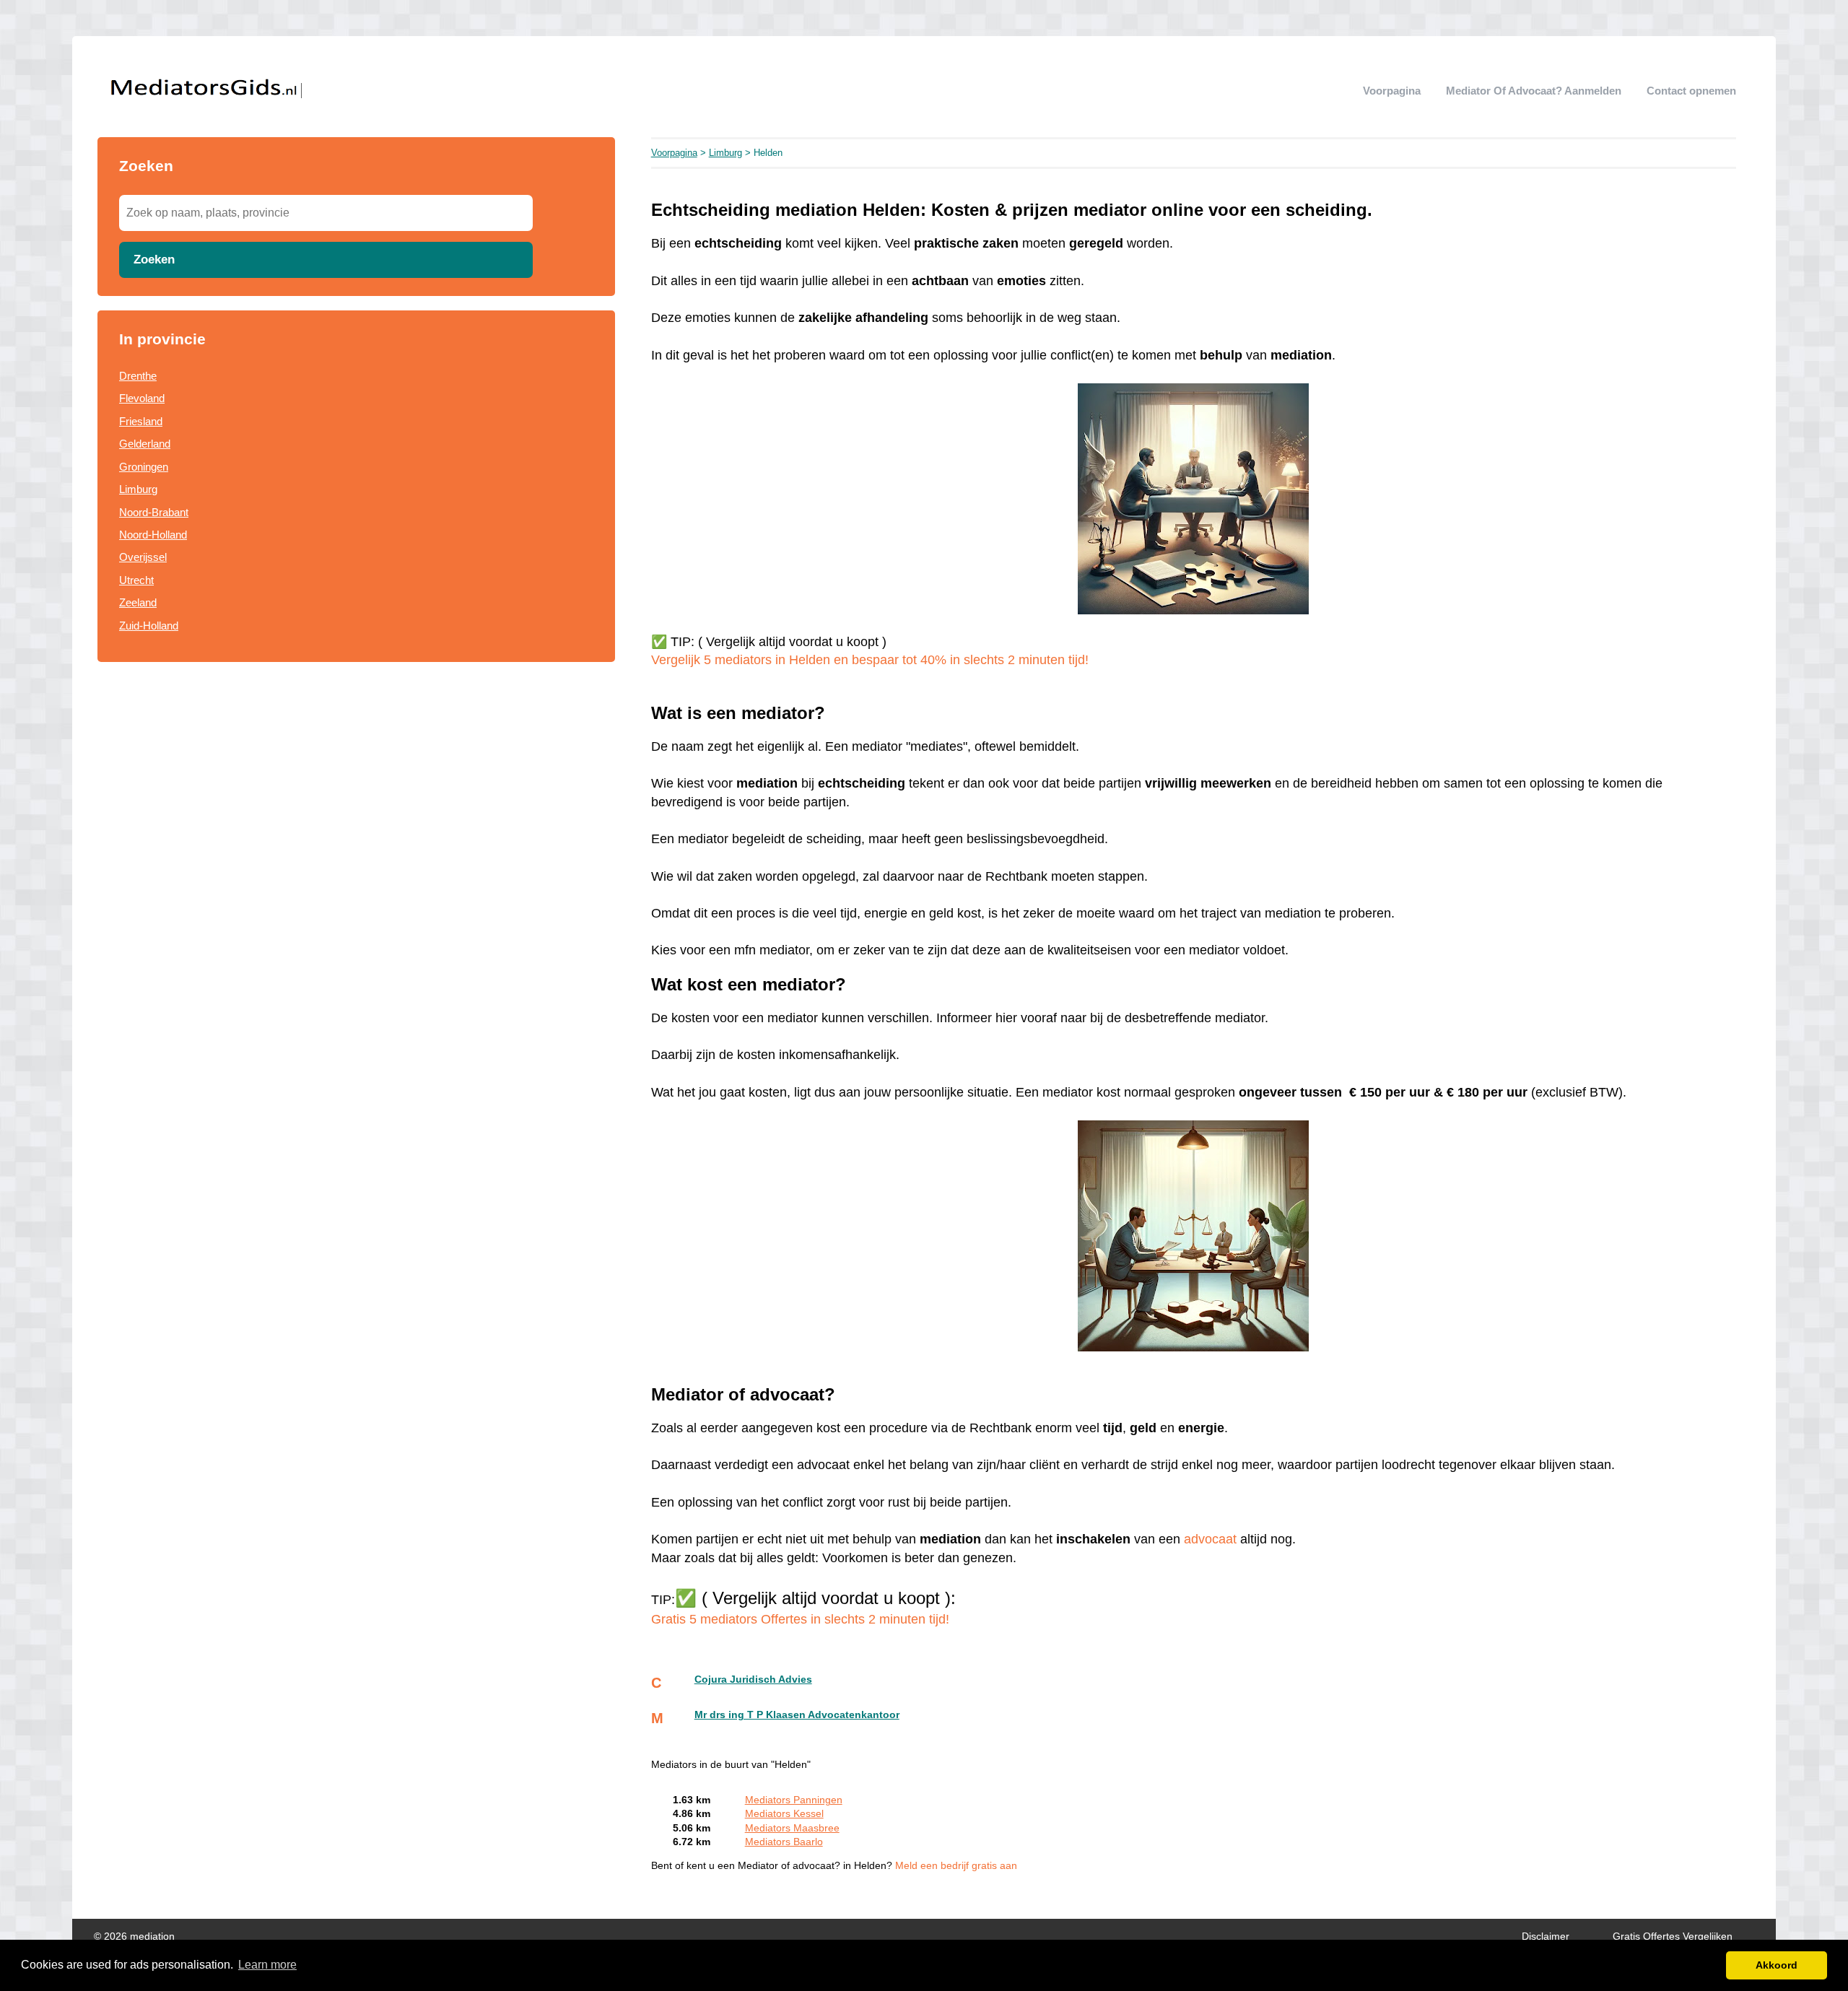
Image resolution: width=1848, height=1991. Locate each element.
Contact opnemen (1691, 91)
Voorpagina (1392, 91)
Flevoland (142, 398)
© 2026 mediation (134, 1936)
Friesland (141, 421)
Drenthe (138, 376)
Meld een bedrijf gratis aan (956, 1866)
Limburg (138, 489)
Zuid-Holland (149, 626)
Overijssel (143, 557)
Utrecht (136, 580)
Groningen (144, 467)
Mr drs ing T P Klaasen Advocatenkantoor (797, 1715)
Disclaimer (1546, 1936)
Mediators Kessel (784, 1814)
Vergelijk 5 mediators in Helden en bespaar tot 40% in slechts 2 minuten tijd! (870, 660)
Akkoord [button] (1777, 1965)
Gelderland (145, 444)
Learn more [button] (267, 1965)
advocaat (1210, 1539)
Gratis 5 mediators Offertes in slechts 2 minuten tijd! (800, 1619)
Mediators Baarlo (784, 1842)
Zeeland (138, 602)
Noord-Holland (153, 535)
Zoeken (154, 259)
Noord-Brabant (154, 512)
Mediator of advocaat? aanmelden (1534, 91)
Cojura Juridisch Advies (753, 1680)
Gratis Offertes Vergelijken (1673, 1936)
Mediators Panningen (794, 1800)
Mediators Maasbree (792, 1828)
